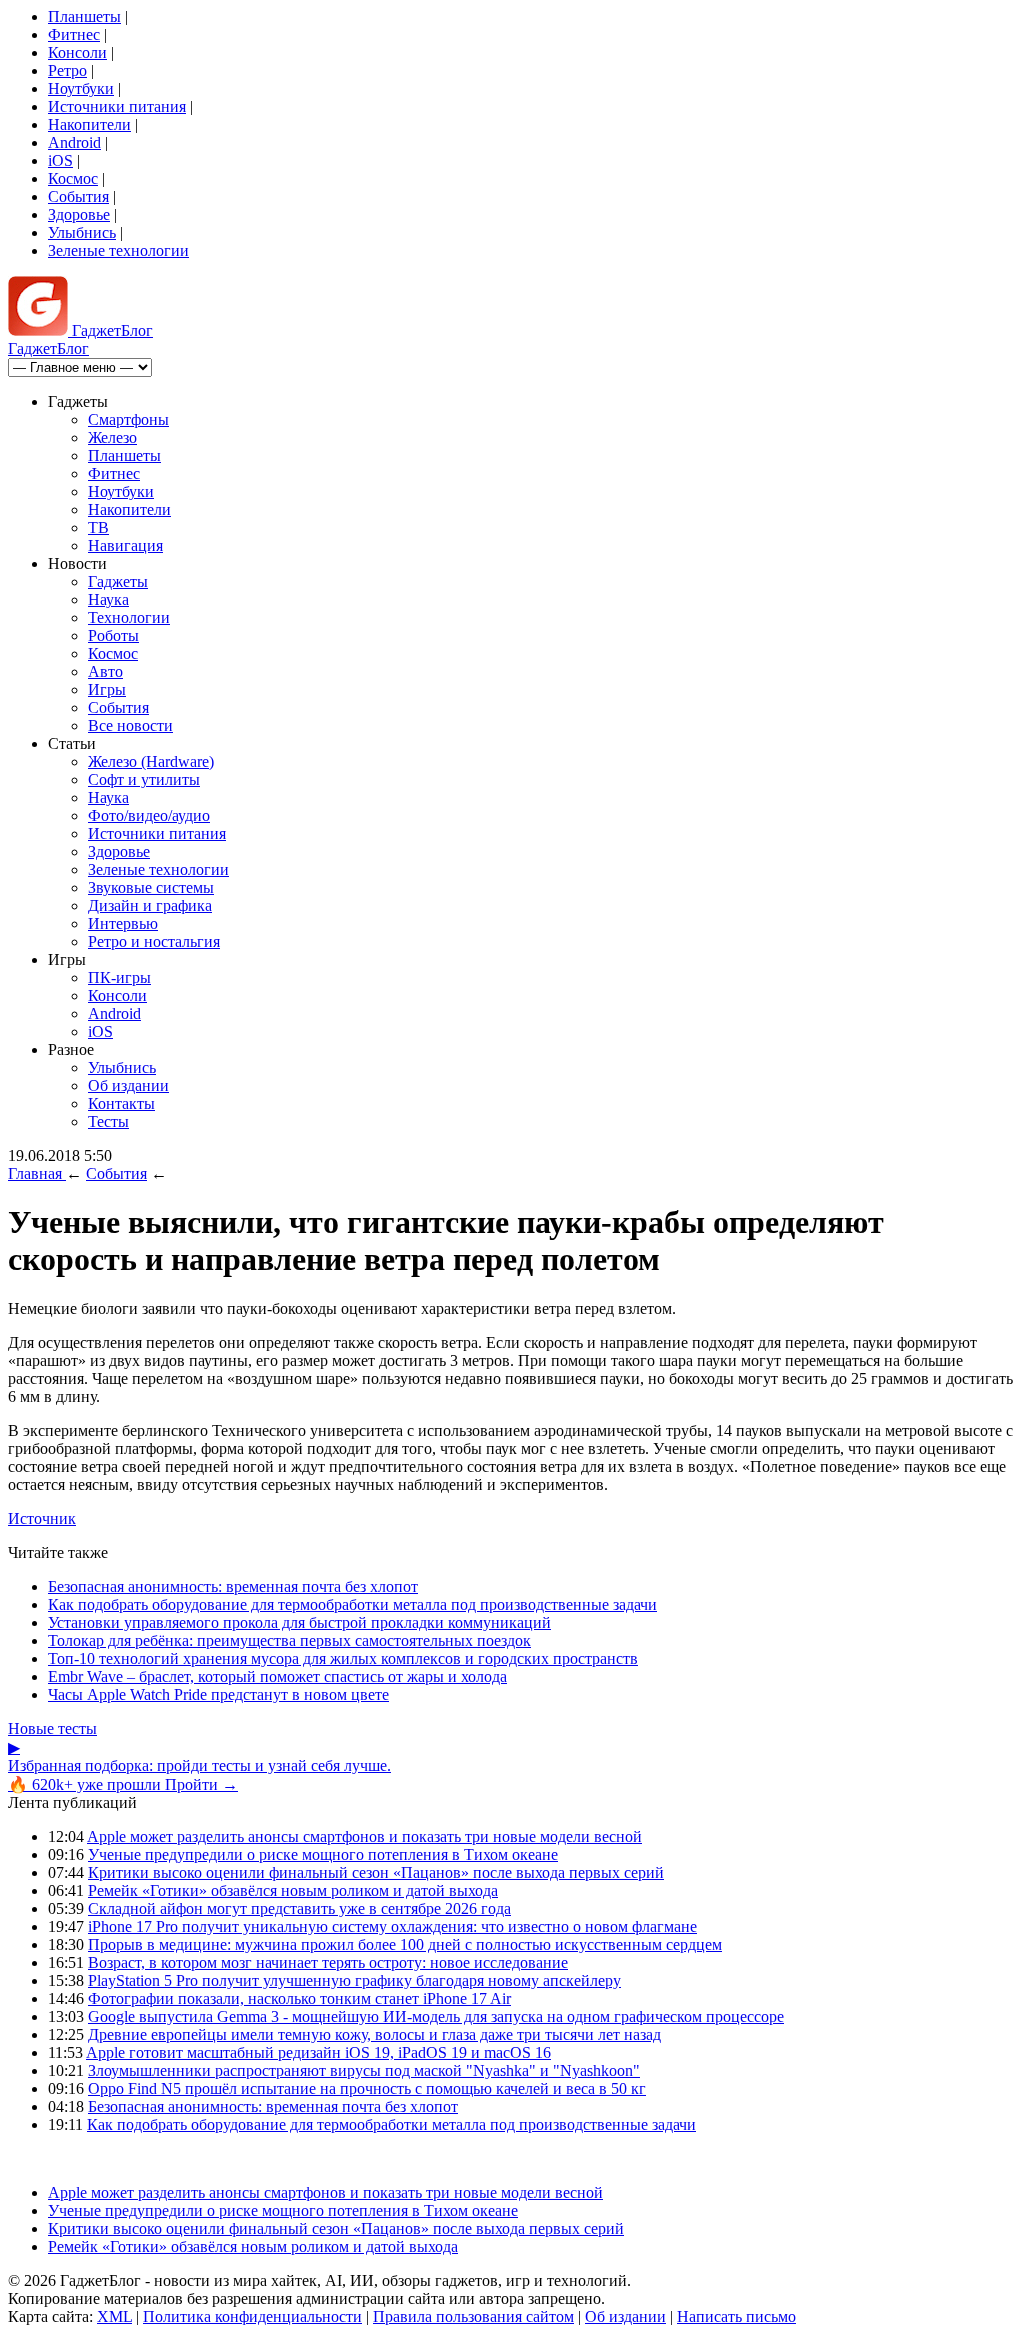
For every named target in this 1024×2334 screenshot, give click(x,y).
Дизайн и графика (150, 905)
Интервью (123, 923)
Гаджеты (118, 581)
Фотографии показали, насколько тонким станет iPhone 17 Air (299, 1998)
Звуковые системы (151, 887)
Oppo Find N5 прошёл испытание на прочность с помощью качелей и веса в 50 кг (367, 2088)
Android (74, 142)
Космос (73, 178)
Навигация (125, 545)
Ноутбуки (81, 88)
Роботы (113, 635)
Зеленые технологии (118, 250)
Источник (42, 1518)
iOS (60, 160)
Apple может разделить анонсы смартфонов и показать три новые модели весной (364, 1836)
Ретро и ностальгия (154, 941)
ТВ (98, 527)
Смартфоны (128, 419)
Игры (107, 689)
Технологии (129, 617)
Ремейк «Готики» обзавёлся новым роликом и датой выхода (293, 1890)
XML (114, 2316)
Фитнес (74, 34)
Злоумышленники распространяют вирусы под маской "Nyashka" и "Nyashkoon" (364, 2070)
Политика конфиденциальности (252, 2316)
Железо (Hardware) (151, 761)
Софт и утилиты (144, 779)
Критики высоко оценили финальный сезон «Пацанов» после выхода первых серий (376, 1872)
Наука (108, 599)
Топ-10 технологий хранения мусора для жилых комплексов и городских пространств (343, 1658)
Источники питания (117, 106)
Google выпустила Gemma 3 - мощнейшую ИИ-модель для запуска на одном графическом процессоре (436, 2016)
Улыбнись (82, 232)
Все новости (130, 725)
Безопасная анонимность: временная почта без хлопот (233, 1586)
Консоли (77, 52)
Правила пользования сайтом (473, 2316)
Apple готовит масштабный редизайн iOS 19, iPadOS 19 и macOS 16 (318, 2052)
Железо (112, 437)
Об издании (128, 1085)
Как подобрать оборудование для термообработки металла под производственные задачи (352, 1604)
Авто (105, 671)
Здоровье (79, 214)
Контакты (121, 1103)
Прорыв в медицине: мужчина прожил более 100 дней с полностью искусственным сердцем (405, 1944)
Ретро (67, 70)
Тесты (108, 1121)
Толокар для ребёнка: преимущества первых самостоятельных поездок (289, 1640)
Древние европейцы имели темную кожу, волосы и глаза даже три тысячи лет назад (374, 2034)
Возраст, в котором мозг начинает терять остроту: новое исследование (328, 1962)
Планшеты (84, 16)
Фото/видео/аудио (149, 815)
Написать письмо (736, 2316)
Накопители (89, 124)
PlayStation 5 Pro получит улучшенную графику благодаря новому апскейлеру (354, 1980)
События (78, 196)
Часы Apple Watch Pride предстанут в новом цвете (218, 1694)
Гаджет (110, 330)
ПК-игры (119, 977)
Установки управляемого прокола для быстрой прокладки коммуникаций (299, 1622)
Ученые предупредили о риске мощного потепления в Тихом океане (323, 1854)
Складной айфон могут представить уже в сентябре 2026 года (299, 1908)
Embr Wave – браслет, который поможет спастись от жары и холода (277, 1676)
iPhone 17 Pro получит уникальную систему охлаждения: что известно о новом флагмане (392, 1926)
